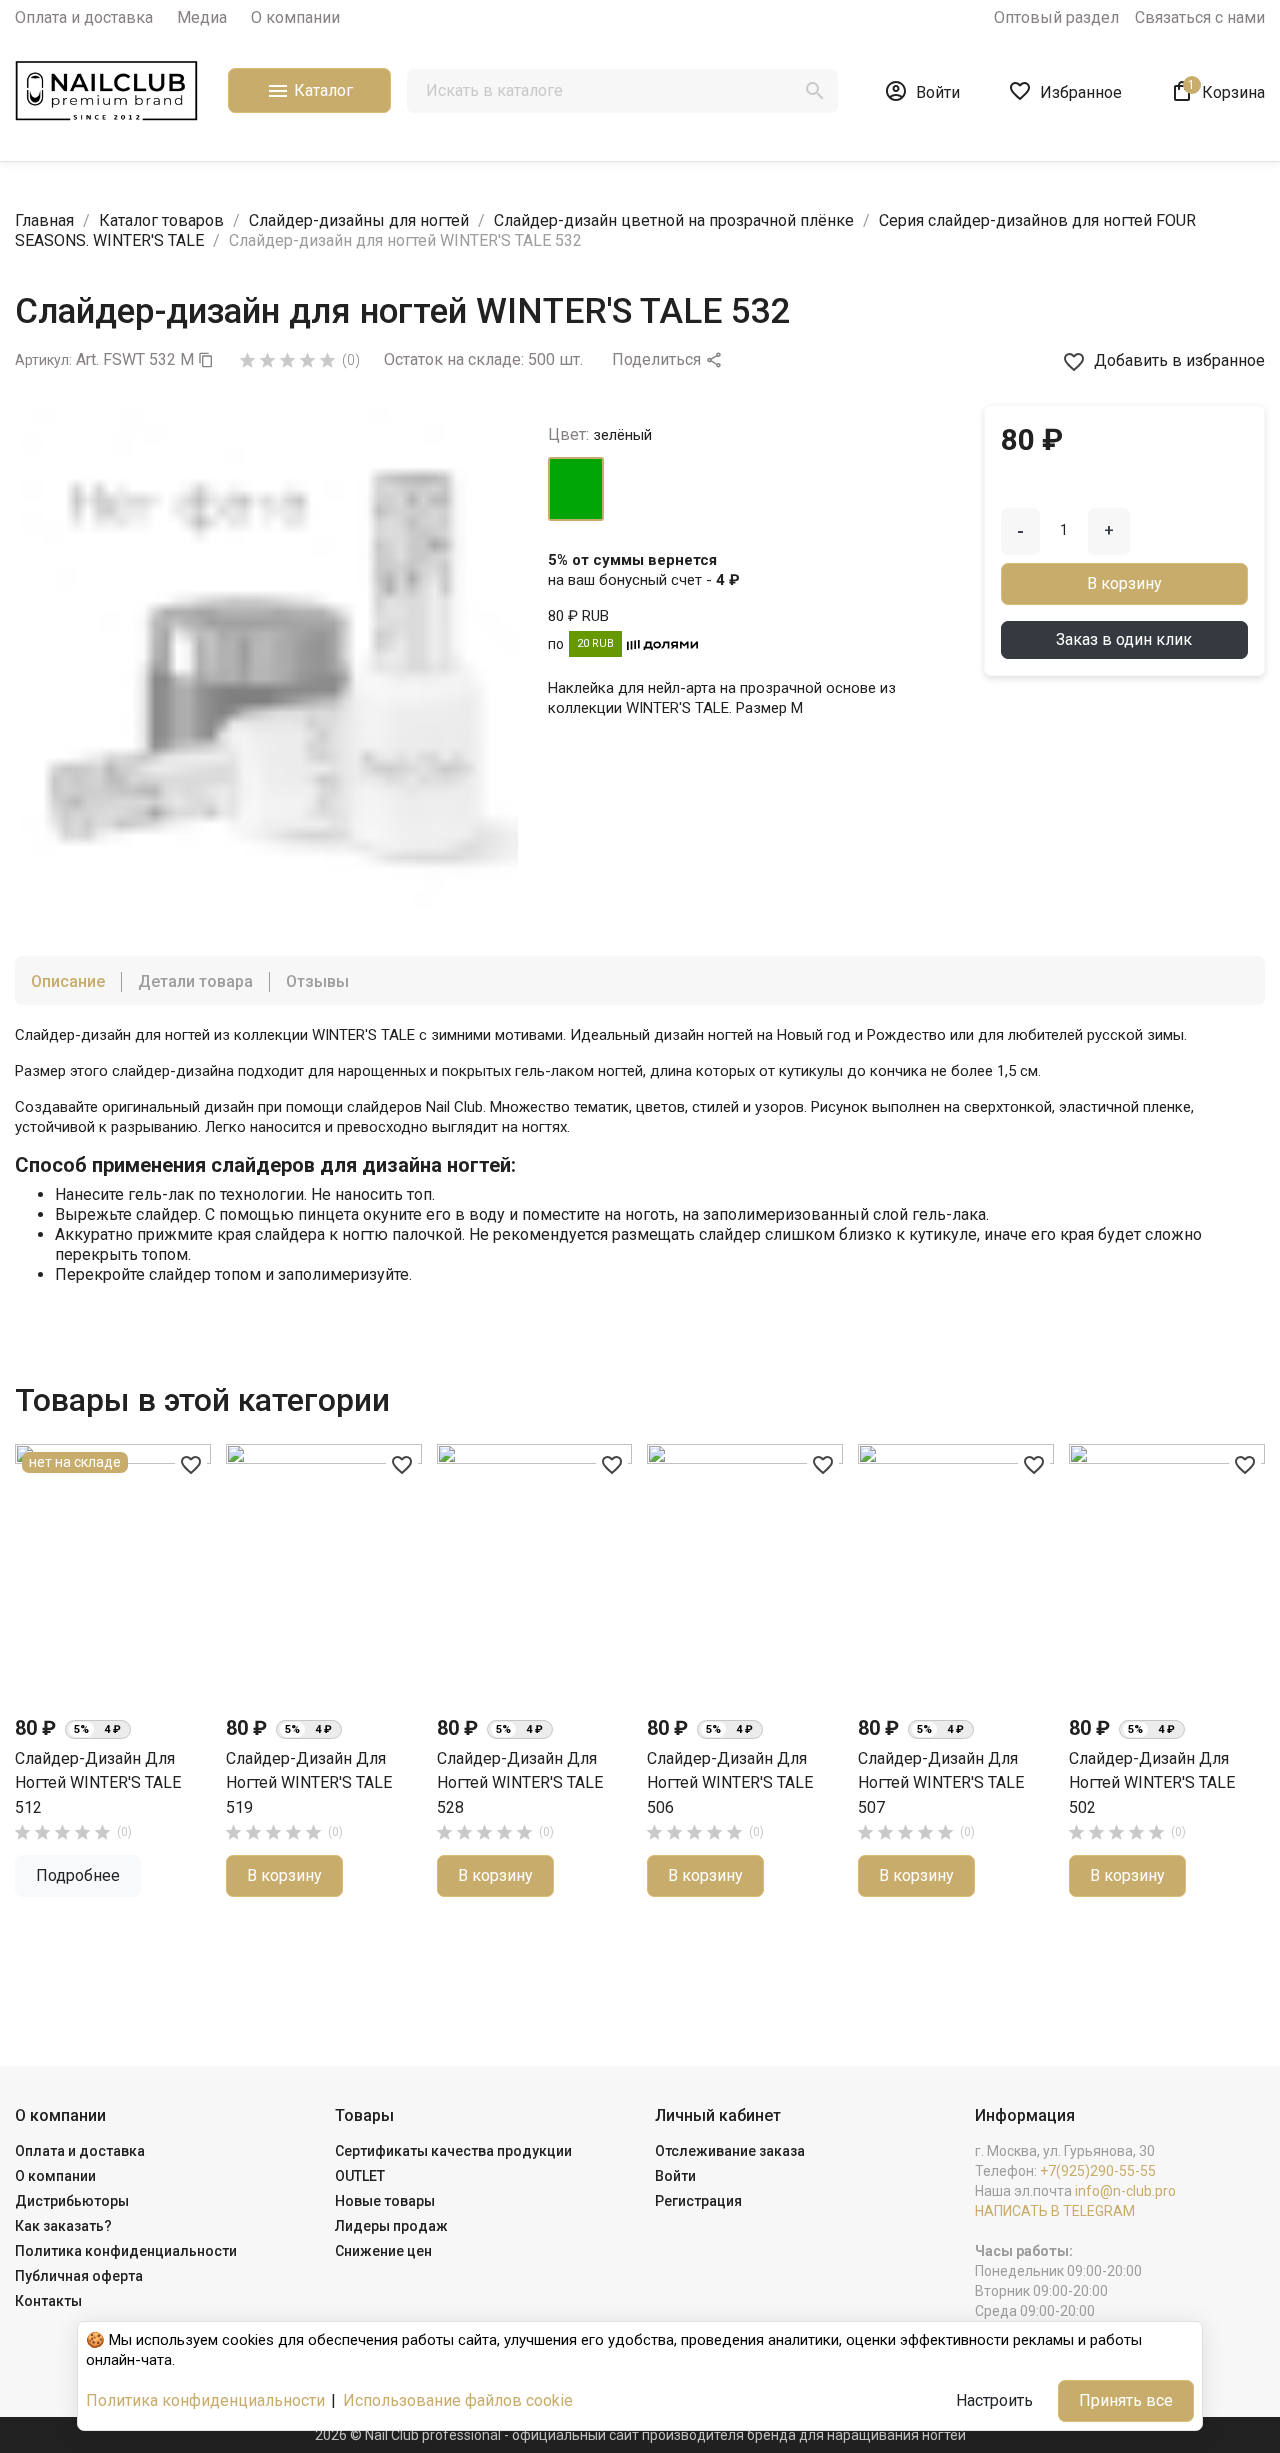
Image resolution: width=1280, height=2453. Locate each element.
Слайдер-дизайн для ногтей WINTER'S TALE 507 (941, 1783)
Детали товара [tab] (195, 981)
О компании (295, 17)
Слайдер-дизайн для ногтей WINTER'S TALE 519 (309, 1783)
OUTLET (360, 2176)
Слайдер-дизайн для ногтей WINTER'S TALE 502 (1152, 1783)
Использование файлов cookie (458, 2400)
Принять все (1126, 2400)
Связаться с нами (1200, 17)
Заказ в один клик (1124, 639)
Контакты (48, 2301)
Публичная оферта (79, 2276)
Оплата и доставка (84, 17)
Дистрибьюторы (72, 2201)
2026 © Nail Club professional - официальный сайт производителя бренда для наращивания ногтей (640, 2435)
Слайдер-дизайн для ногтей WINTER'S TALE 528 (520, 1783)
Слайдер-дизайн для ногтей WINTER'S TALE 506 (730, 1783)
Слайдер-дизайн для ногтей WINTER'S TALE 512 (98, 1783)
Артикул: (43, 360)
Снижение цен (383, 2251)
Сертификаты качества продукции (453, 2151)
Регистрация (698, 2201)
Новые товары (385, 2201)
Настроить (994, 2400)
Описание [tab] (68, 981)
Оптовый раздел (1056, 17)
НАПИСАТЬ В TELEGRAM (1055, 2211)
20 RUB (595, 643)
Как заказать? (63, 2226)
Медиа (202, 17)
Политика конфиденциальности (126, 2251)
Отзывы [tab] (317, 981)
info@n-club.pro (1125, 2191)
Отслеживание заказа (730, 2151)
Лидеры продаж (391, 2226)
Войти (675, 2176)
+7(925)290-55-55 (1098, 2171)
